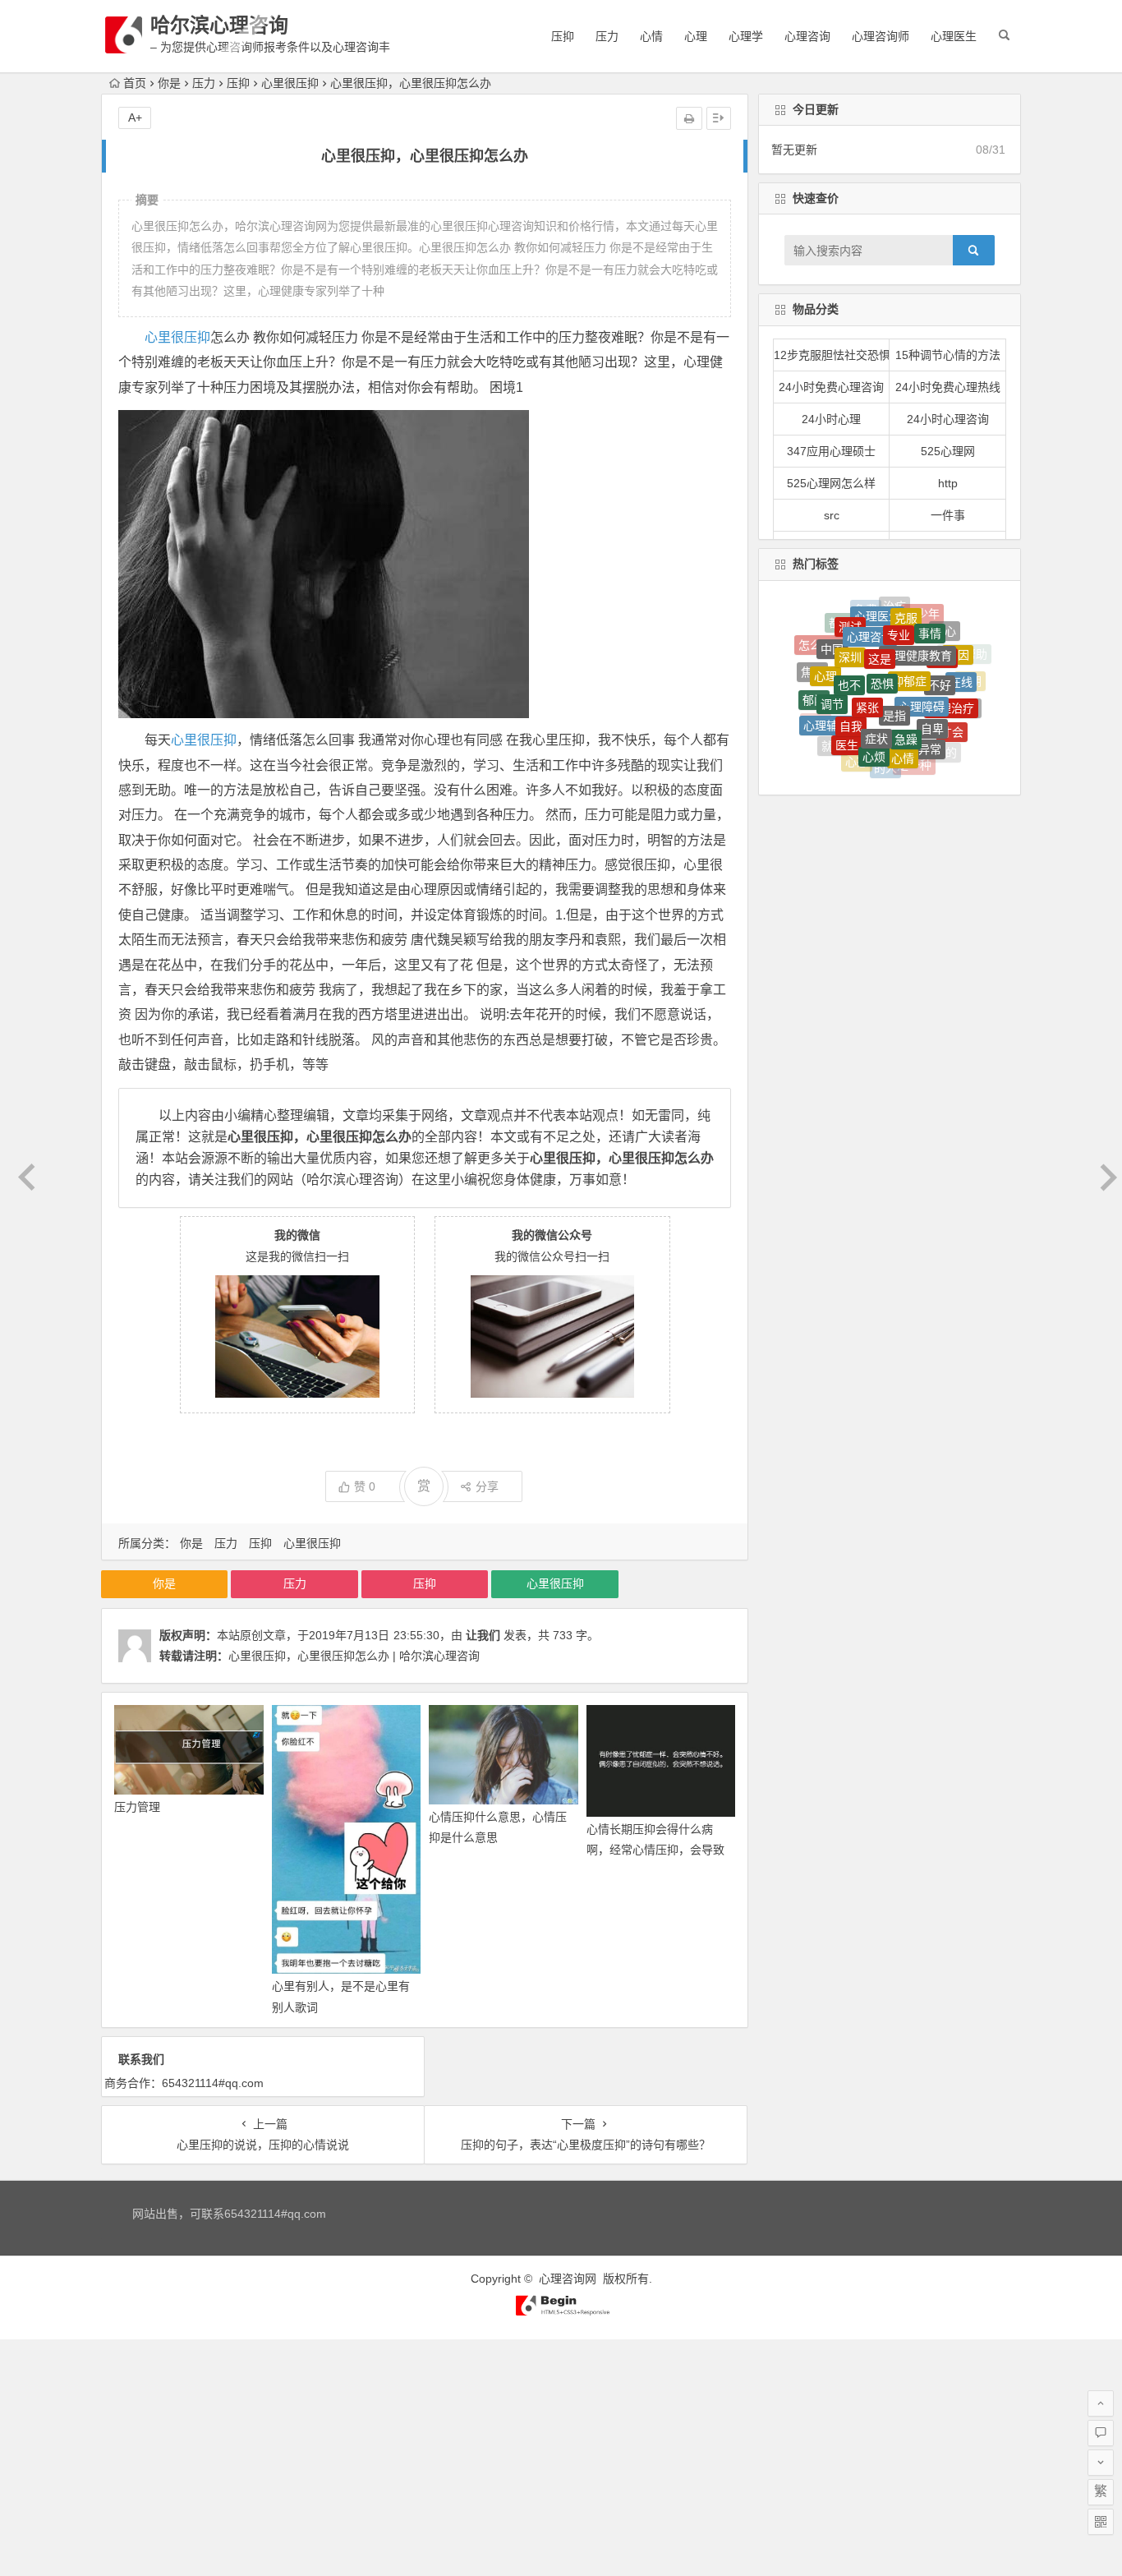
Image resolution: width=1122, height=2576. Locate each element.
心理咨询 (807, 36)
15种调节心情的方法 (948, 355)
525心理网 (948, 451)
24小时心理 (831, 419)
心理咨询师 (881, 36)
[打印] (689, 118)
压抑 (563, 36)
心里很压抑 (290, 83)
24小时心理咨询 (948, 419)
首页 (135, 83)
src (832, 515)
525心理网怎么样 (831, 483)
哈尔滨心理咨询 (219, 25)
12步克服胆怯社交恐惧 (832, 355)
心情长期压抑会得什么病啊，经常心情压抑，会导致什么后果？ (655, 1850)
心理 (696, 36)
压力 (607, 36)
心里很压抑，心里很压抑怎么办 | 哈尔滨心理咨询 (354, 1656)
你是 (169, 83)
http (948, 483)
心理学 (746, 36)
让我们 (483, 1635)
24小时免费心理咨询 (831, 387)
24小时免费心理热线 (948, 387)
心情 (651, 36)
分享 (487, 1486)
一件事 (948, 515)
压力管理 (137, 1807)
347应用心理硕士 (831, 451)
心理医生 (954, 36)
